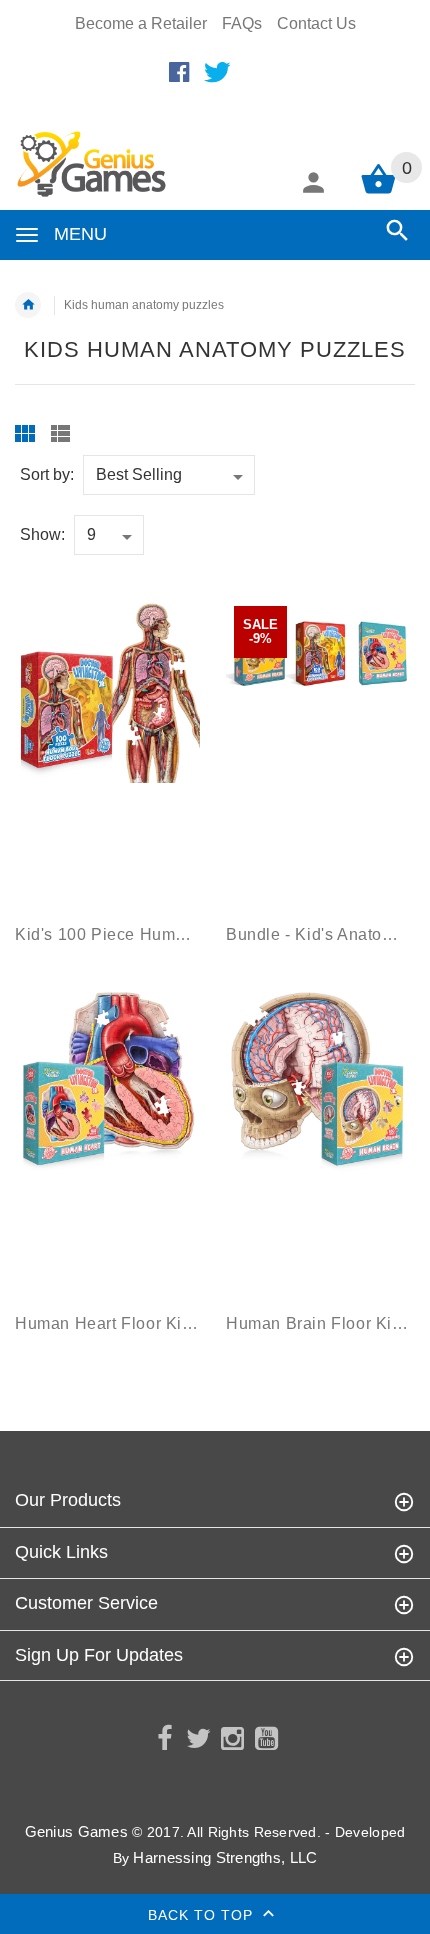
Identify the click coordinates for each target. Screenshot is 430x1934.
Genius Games (76, 1831)
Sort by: (47, 474)
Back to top (203, 1914)
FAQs (242, 23)
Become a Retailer (141, 23)
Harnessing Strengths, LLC (225, 1857)
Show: (42, 534)
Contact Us (316, 23)
